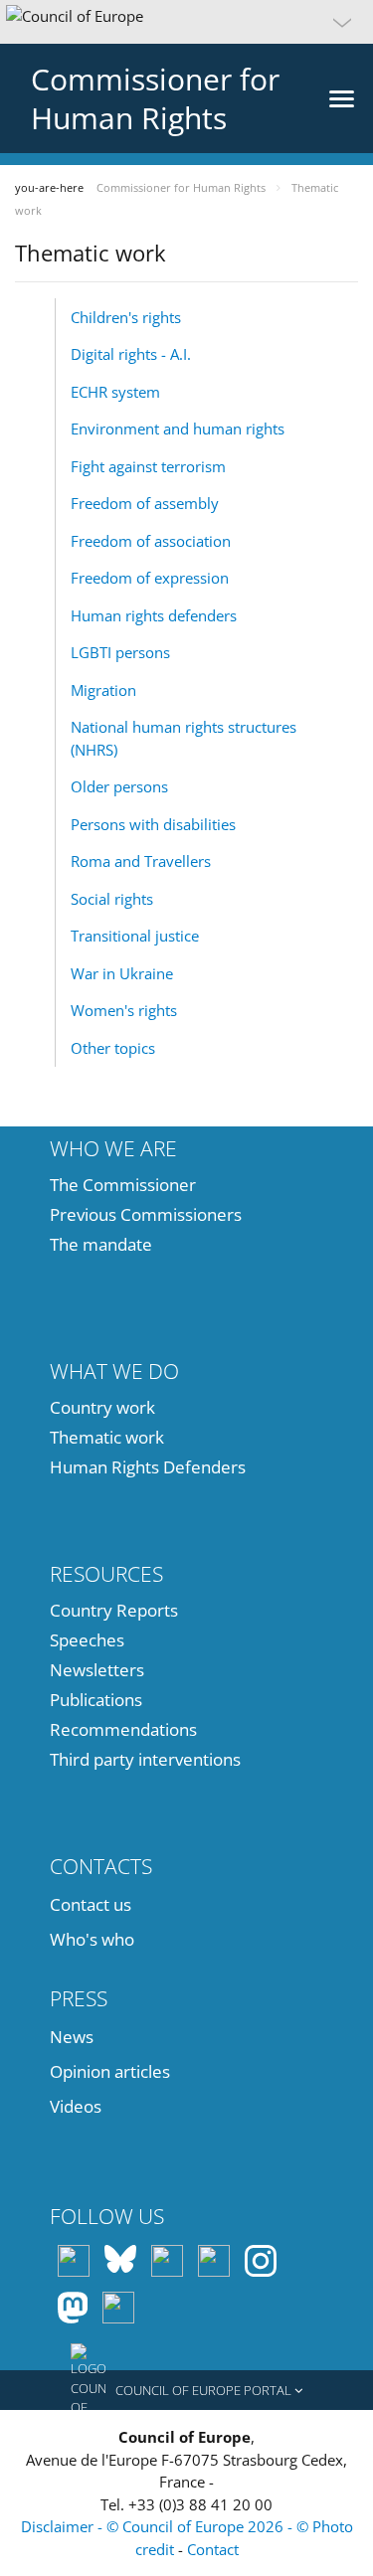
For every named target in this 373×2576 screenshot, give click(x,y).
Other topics (113, 1048)
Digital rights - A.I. (131, 354)
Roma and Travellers (141, 861)
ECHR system (115, 392)
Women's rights (124, 1010)
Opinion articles (110, 2071)
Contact (213, 2549)
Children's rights (126, 317)
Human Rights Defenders (148, 1467)
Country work (102, 1407)
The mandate (101, 1244)
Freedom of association (151, 541)
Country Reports (114, 1610)
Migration (103, 690)
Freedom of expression (150, 578)
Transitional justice (135, 936)
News (72, 2037)
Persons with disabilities (153, 824)
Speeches (87, 1640)
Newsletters (97, 1670)
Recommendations (123, 1729)
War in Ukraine (122, 973)
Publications (96, 1700)
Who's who (92, 1939)
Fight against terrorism (148, 466)
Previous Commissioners (146, 1214)
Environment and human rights (178, 429)
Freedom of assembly (145, 503)
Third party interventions (145, 1759)
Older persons (119, 786)
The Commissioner (123, 1185)
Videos (76, 2106)
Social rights (112, 899)
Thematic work (107, 1437)
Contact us (91, 1904)
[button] (186, 22)
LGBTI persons (120, 652)
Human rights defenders (154, 615)
